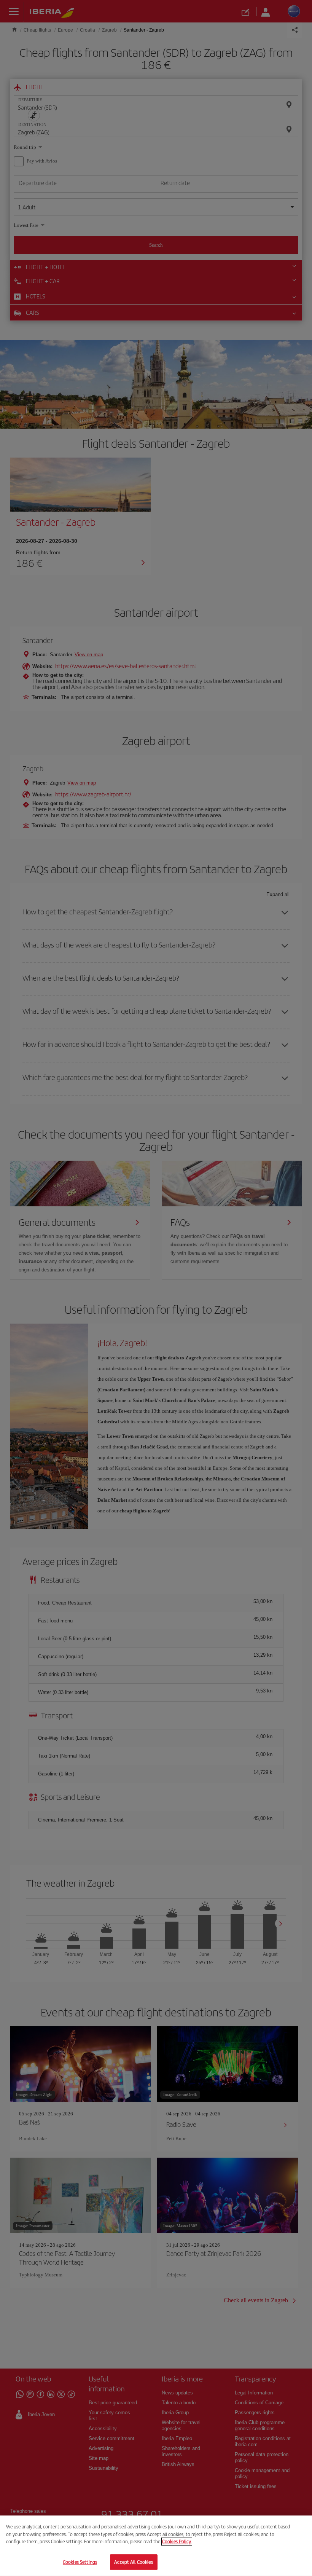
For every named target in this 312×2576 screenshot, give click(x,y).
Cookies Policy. (177, 2542)
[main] (156, 2546)
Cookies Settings (80, 2562)
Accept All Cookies (133, 2562)
